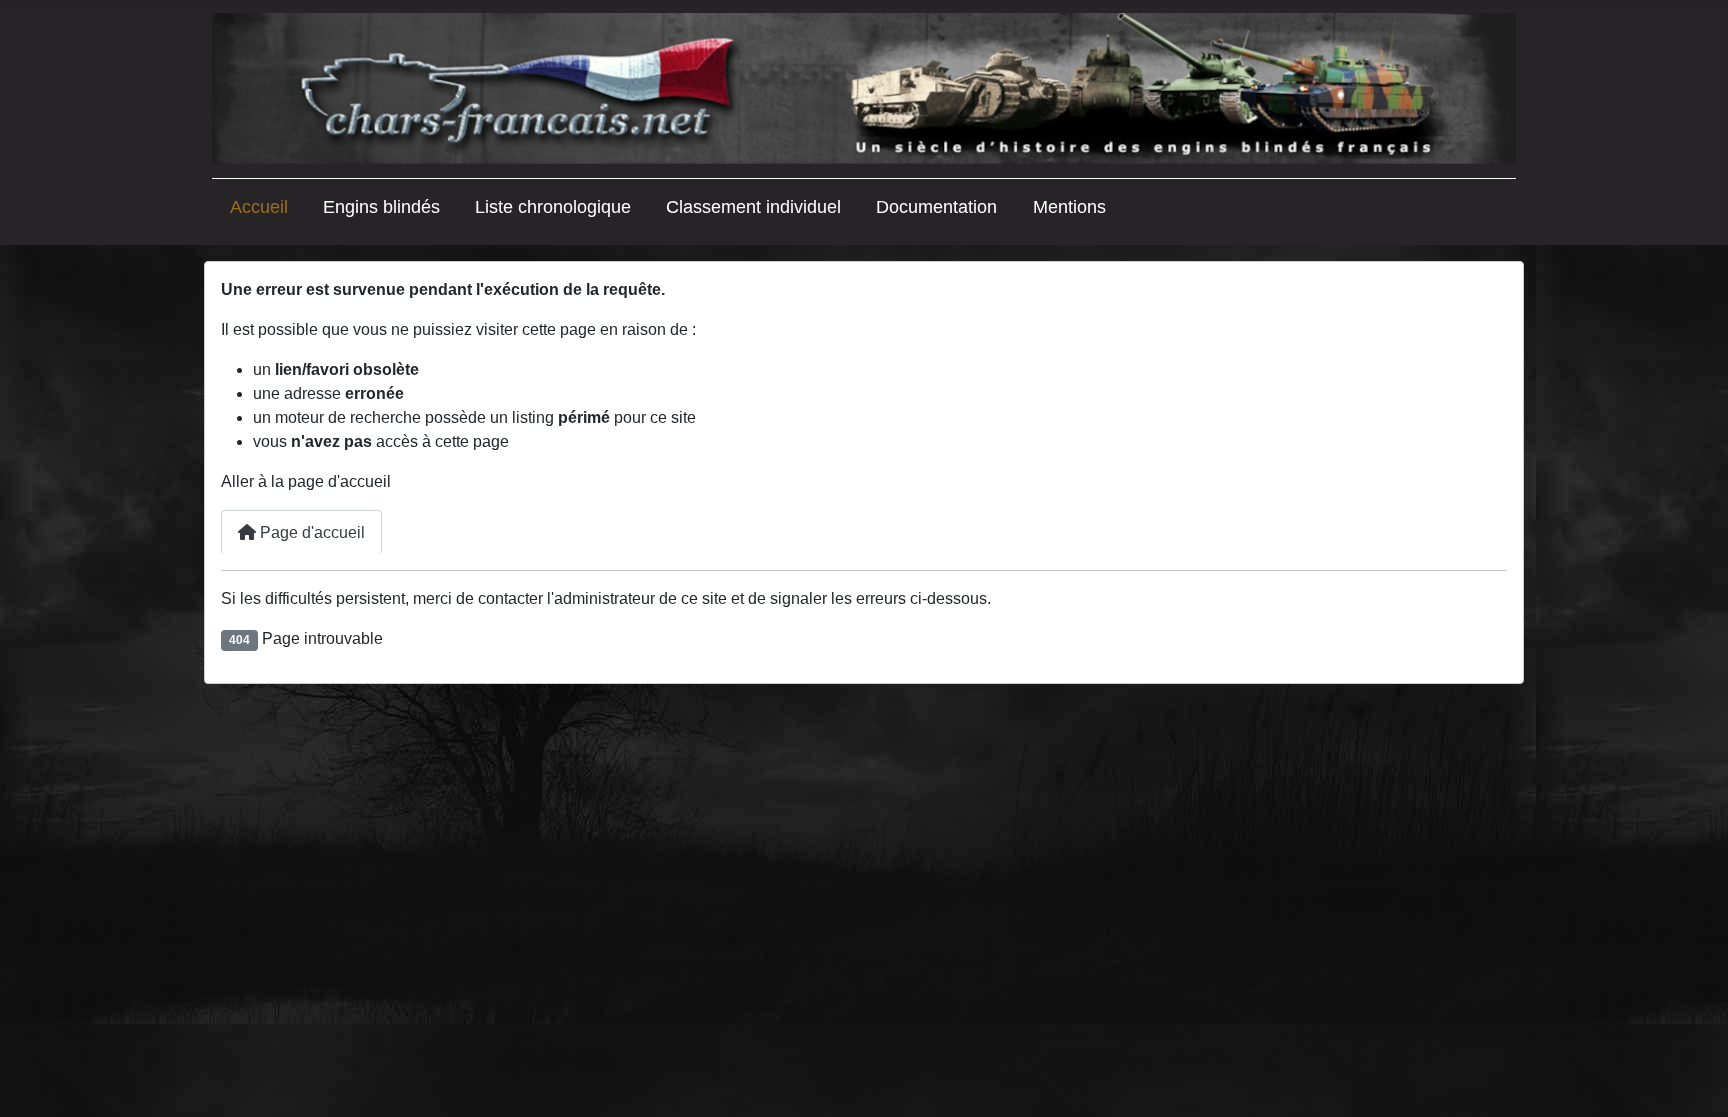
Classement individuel (753, 207)
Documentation (936, 207)
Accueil (259, 207)
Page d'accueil (310, 532)
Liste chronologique (553, 207)
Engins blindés (381, 207)
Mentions (1069, 207)
